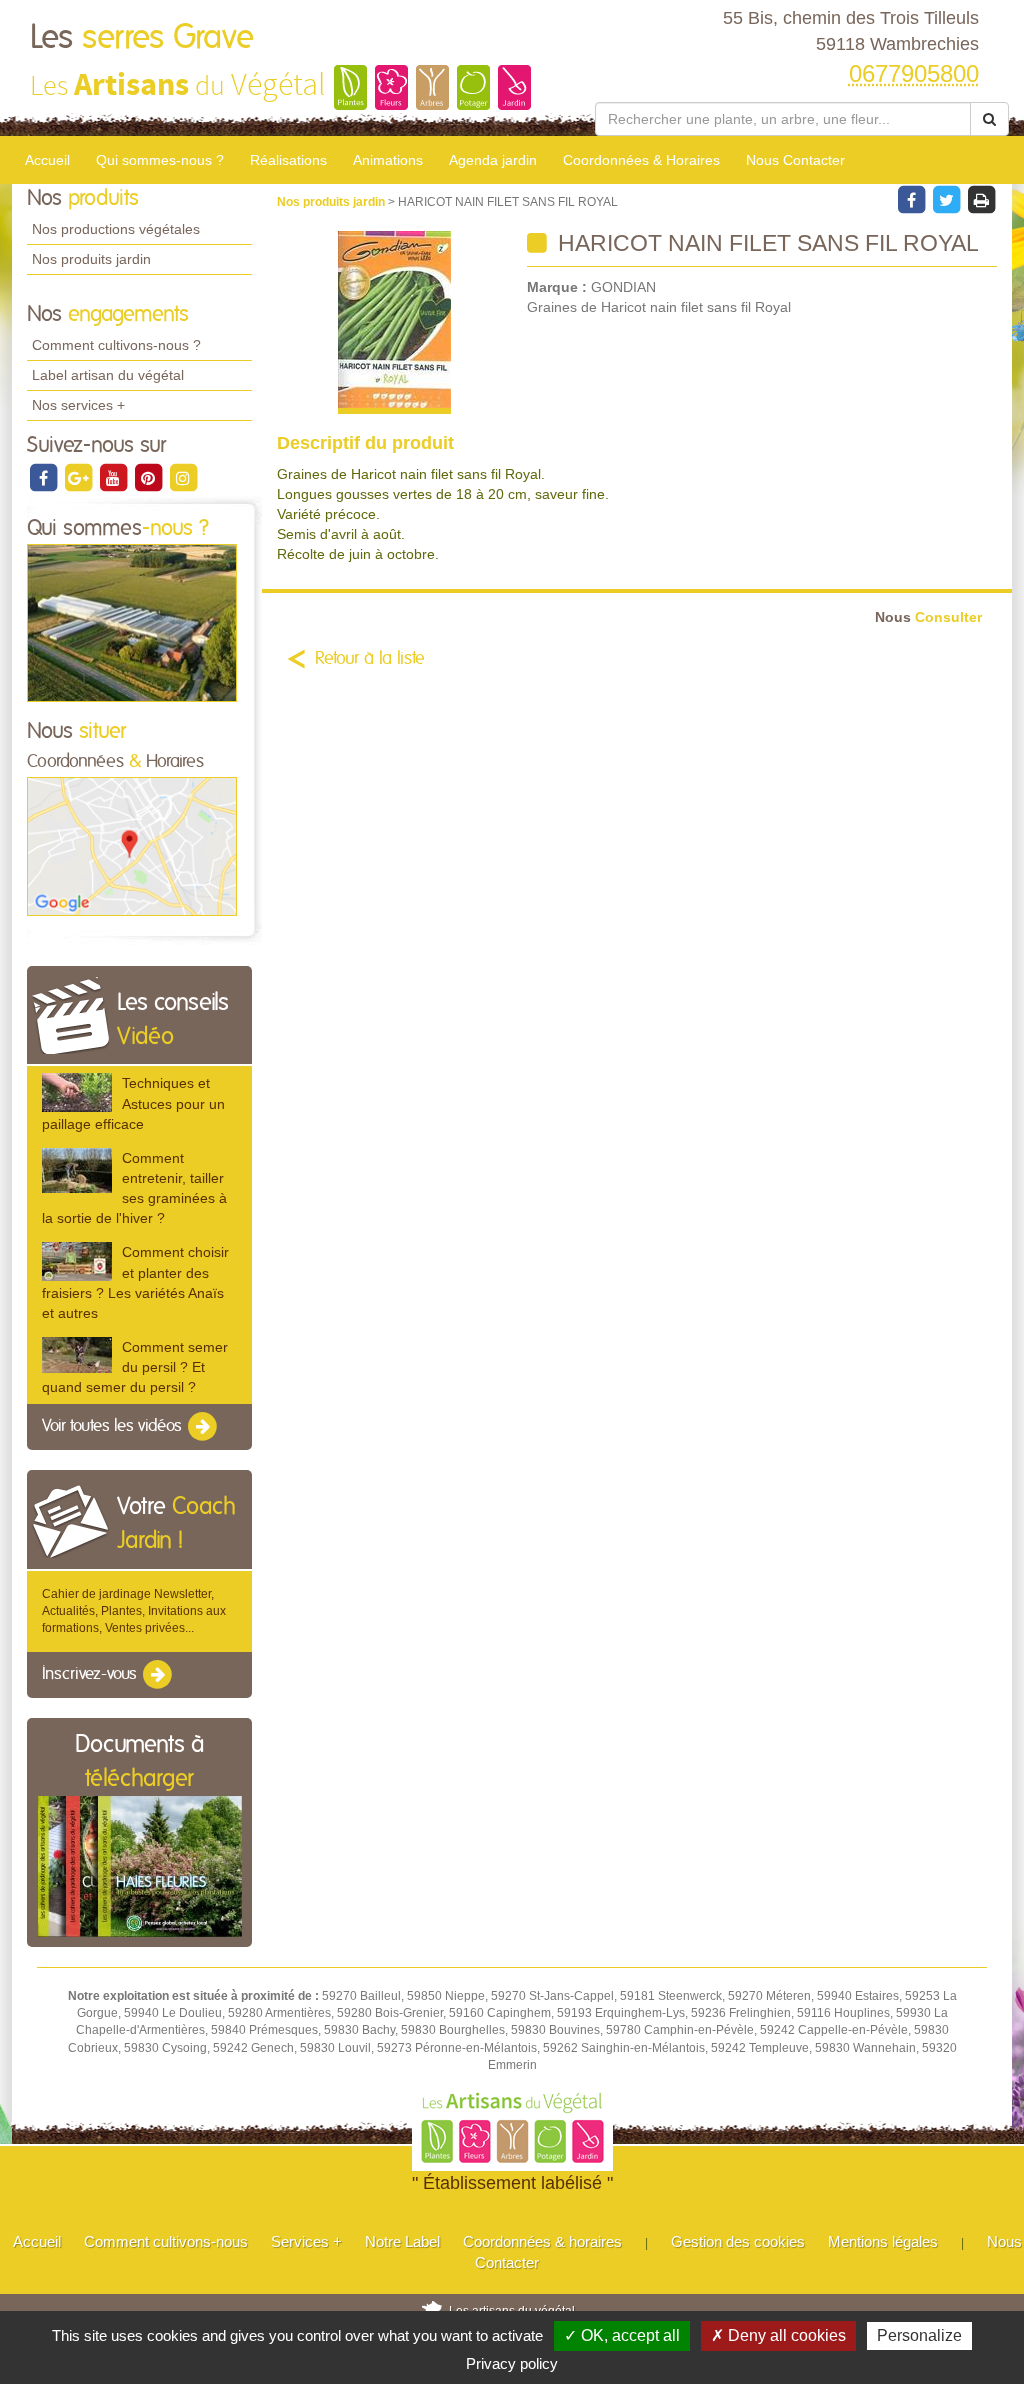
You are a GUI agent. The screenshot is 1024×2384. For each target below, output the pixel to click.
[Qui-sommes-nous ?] (132, 622)
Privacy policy (512, 2363)
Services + (306, 2241)
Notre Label (402, 2241)
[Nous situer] (132, 846)
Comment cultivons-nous (166, 2241)
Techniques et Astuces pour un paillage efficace (133, 1103)
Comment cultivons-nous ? (116, 345)
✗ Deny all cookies (778, 2335)
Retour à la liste (370, 659)
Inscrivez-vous (91, 1674)
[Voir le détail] (77, 1092)
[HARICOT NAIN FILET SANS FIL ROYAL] (394, 322)
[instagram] (183, 477)
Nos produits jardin (91, 259)
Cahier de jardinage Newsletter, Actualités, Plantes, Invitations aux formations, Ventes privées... (134, 1611)
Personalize (919, 2335)
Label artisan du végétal (108, 375)
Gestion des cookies (738, 2241)
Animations (388, 160)
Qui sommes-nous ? (160, 160)
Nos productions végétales (116, 229)
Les (142, 38)
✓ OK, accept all (622, 2335)
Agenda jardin (493, 160)
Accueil (47, 160)
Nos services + (78, 405)
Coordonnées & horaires (542, 2241)
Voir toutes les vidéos (114, 1427)
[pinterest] (149, 477)
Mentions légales (883, 2241)
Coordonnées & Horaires (641, 160)
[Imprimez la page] (981, 199)
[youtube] (114, 477)
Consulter (928, 617)
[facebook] (44, 477)
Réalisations (288, 160)
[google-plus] (79, 477)
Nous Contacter (795, 160)
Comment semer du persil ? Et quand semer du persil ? (135, 1367)
